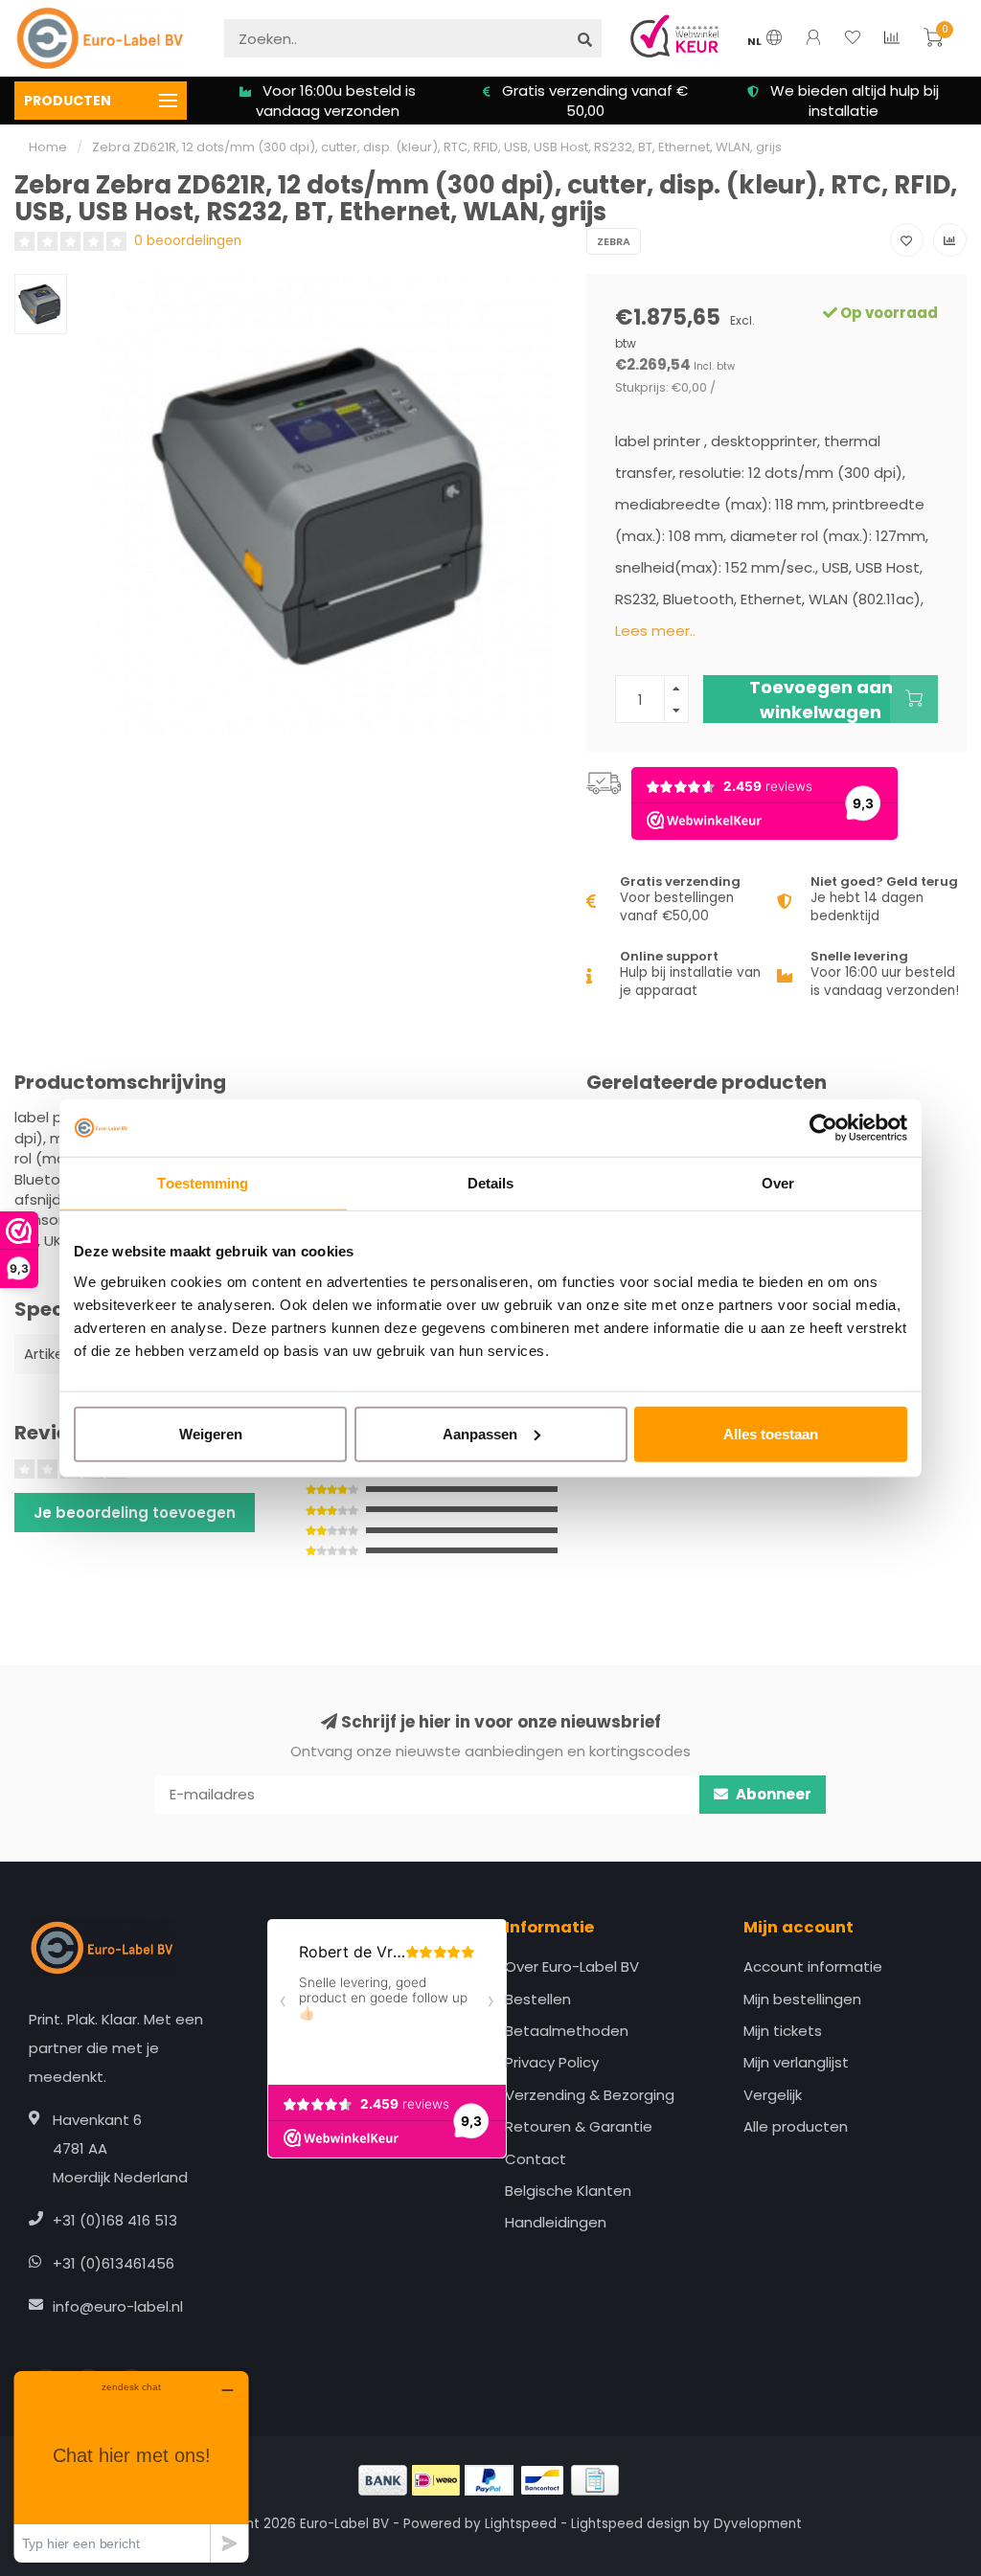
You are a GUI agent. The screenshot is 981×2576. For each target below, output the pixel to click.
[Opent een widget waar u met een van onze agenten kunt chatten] (131, 2466)
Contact (536, 2159)
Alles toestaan (771, 1433)
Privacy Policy (552, 2062)
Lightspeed (521, 2524)
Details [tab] (491, 1183)
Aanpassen (480, 1433)
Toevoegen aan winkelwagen (821, 699)
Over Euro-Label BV (572, 1966)
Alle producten (796, 2126)
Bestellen (538, 1999)
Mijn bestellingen (802, 1999)
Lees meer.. (655, 631)
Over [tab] (778, 1183)
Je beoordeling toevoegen (135, 1513)
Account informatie (813, 1966)
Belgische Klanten (568, 2191)
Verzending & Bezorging (590, 2095)
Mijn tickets (783, 2031)
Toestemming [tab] (203, 1183)
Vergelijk (773, 2095)
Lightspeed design (630, 2524)
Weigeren (211, 1433)
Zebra (614, 241)
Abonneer (772, 1794)
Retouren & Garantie (579, 2126)
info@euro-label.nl (118, 2306)
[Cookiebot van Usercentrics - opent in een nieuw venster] (823, 1128)
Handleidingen (556, 2222)
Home (48, 147)
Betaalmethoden (567, 2031)
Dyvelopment (758, 2524)
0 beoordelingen (188, 241)
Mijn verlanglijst (796, 2062)
